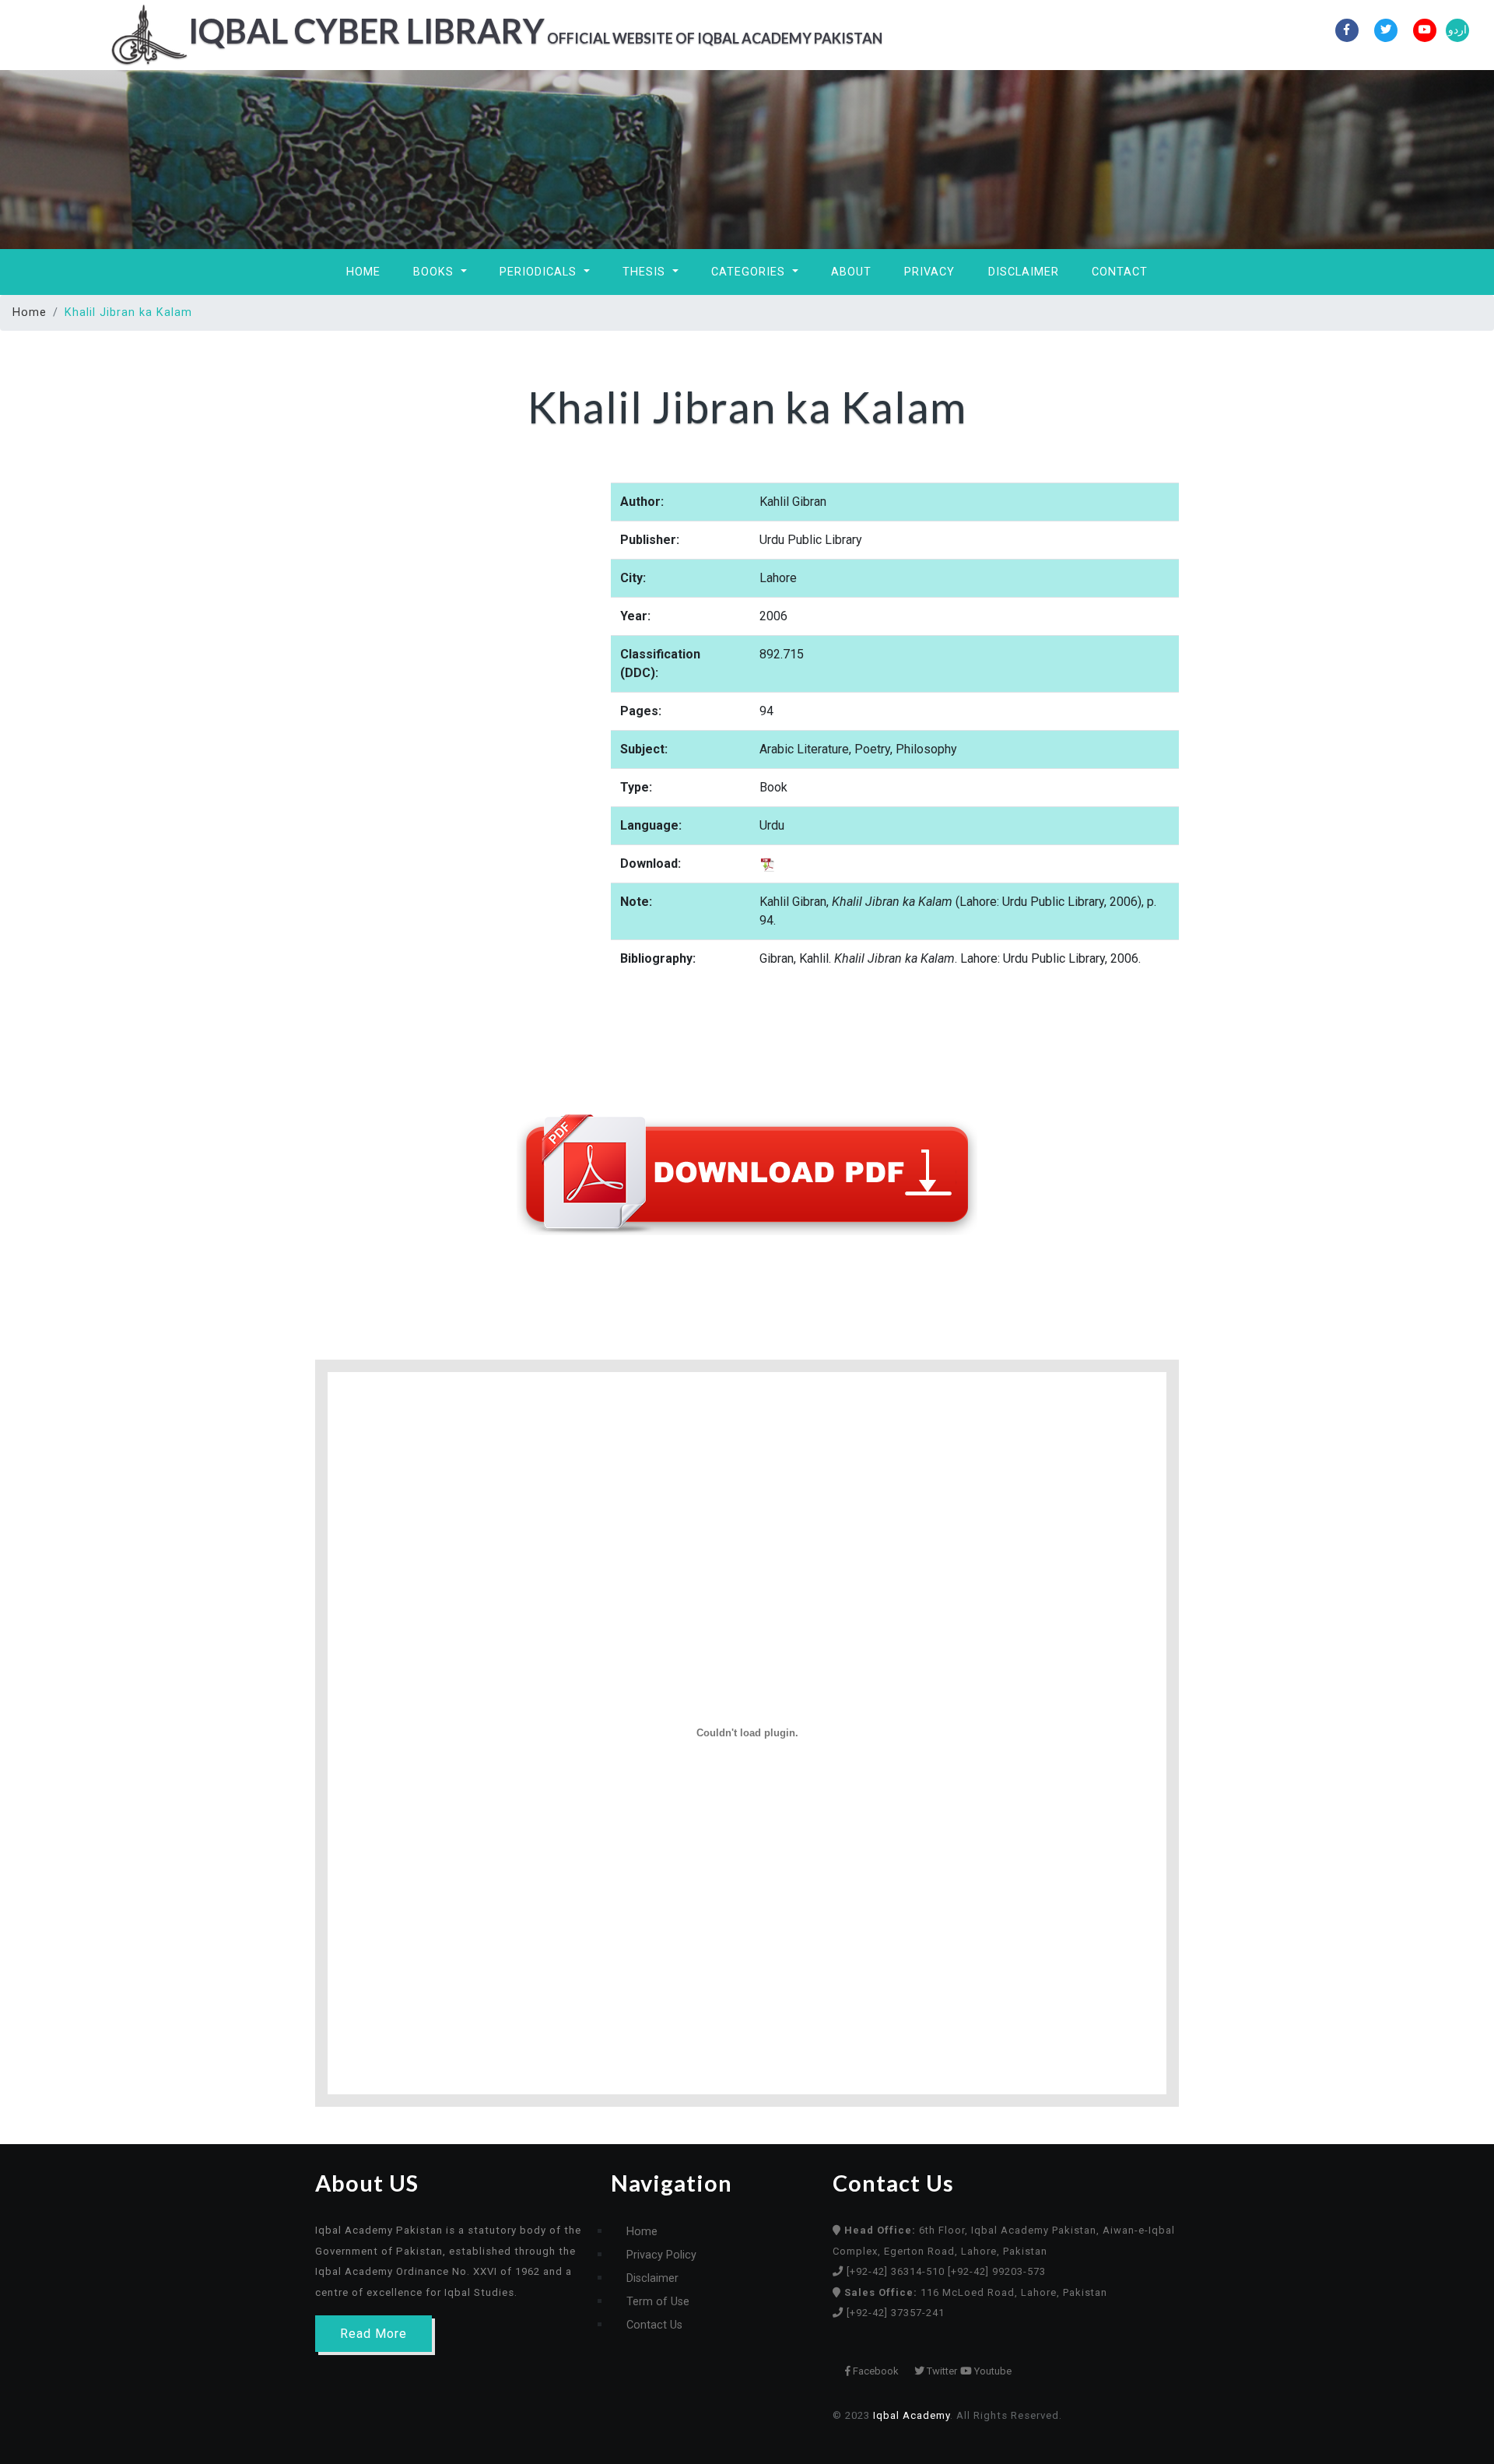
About (851, 272)
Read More (373, 2334)
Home (363, 272)
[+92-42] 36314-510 (897, 2271)
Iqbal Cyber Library (535, 30)
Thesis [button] (646, 272)
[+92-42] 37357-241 (896, 2313)
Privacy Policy (661, 2255)
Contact (1120, 272)
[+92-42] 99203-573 (997, 2271)
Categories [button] (750, 272)
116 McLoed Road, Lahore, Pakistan (976, 2292)
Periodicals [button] (540, 272)
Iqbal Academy (912, 2415)
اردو (1457, 30)
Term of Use (658, 2302)
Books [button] (435, 272)
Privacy (929, 272)
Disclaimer (1024, 272)
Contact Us (654, 2325)
